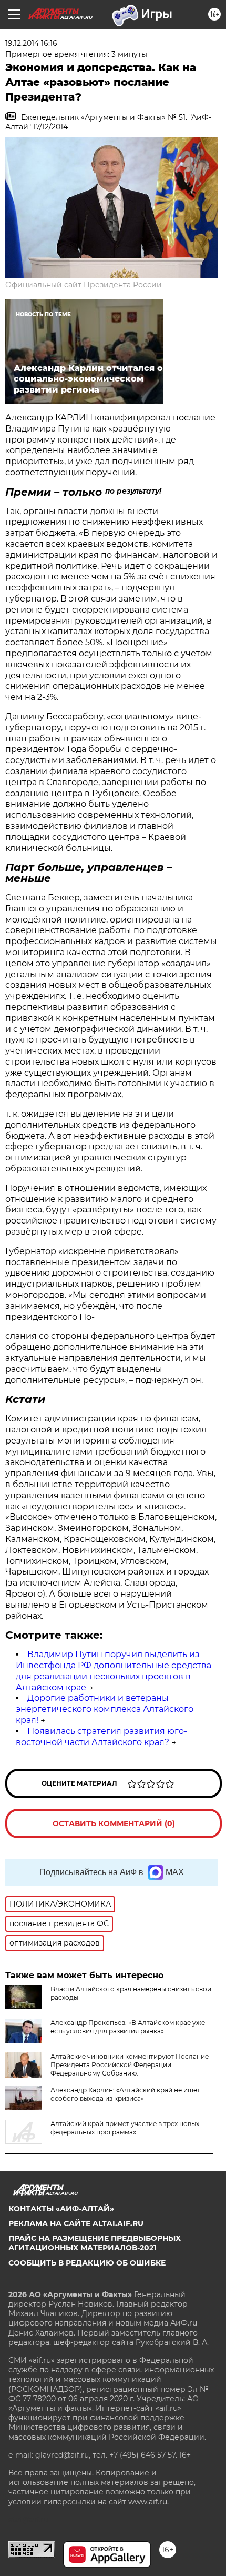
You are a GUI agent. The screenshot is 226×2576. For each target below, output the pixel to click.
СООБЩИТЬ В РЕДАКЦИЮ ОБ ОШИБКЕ (87, 2263)
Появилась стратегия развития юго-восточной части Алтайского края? (101, 1737)
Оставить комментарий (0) (114, 1823)
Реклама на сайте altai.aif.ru (76, 2223)
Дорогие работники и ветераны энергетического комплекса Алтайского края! (105, 1709)
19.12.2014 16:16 (31, 43)
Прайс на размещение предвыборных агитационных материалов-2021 (95, 2243)
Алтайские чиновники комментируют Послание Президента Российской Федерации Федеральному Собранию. (130, 2065)
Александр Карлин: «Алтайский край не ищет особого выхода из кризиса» (125, 2094)
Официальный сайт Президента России (84, 285)
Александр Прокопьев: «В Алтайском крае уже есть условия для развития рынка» (128, 2027)
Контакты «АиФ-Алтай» (61, 2209)
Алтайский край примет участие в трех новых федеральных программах (125, 2128)
